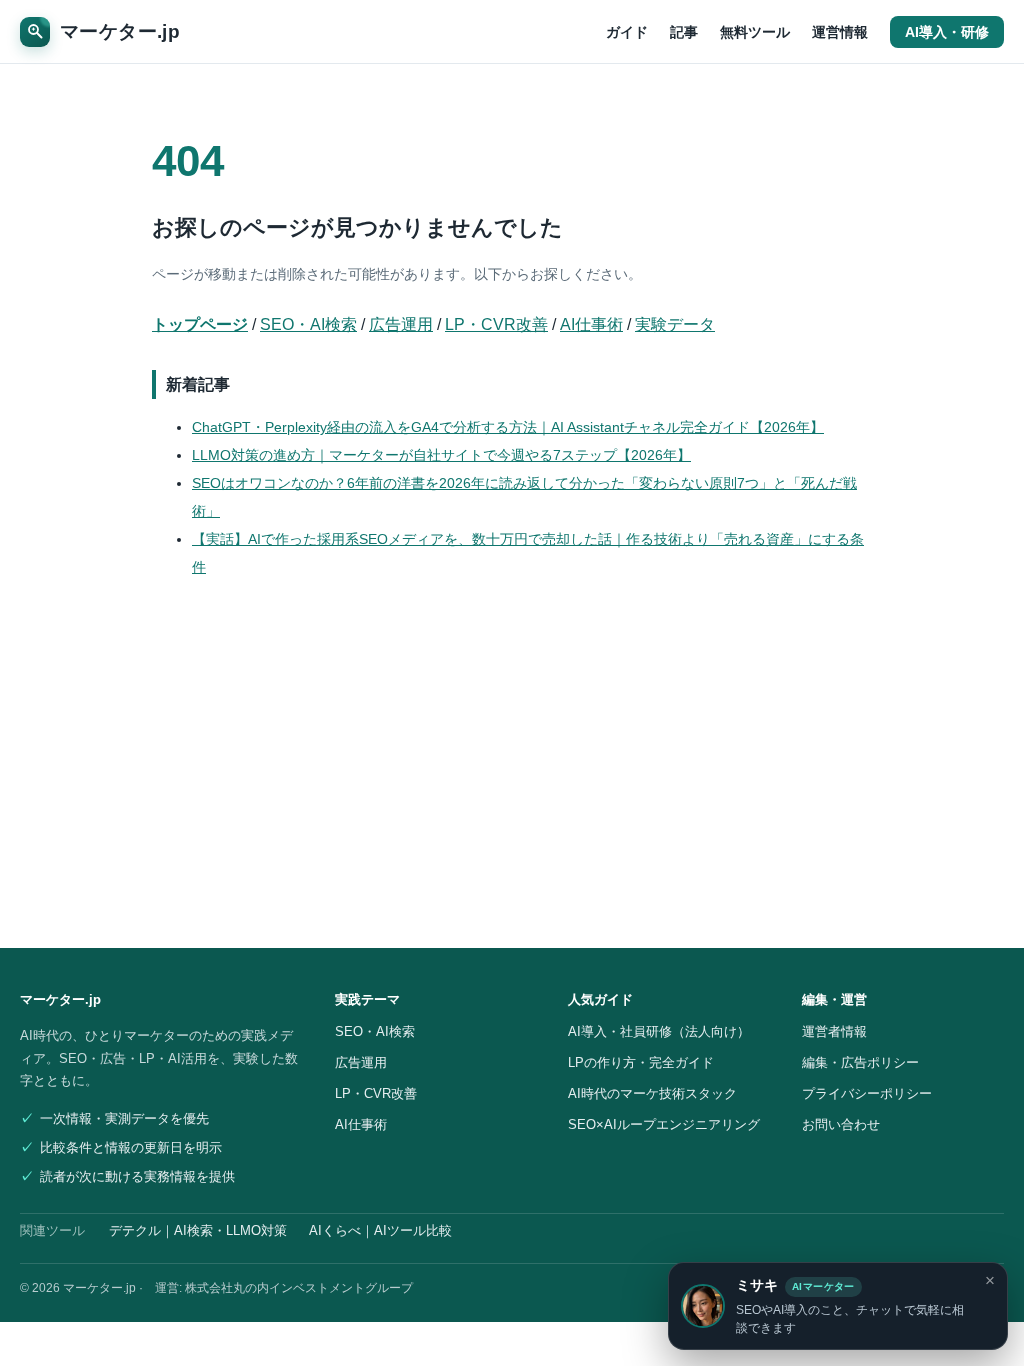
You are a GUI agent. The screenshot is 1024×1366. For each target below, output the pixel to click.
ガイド (627, 32)
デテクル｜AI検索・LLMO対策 (198, 1231)
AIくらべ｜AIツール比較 (380, 1231)
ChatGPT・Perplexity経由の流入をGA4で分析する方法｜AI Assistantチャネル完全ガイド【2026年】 (508, 427)
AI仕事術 (591, 324)
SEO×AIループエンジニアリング (664, 1124)
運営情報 (840, 32)
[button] (838, 1306)
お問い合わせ (841, 1124)
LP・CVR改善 (496, 324)
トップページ (200, 324)
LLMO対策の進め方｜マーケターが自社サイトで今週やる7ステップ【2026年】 (441, 455)
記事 (684, 32)
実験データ (675, 324)
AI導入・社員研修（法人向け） (659, 1031)
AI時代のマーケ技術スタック (652, 1093)
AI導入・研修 (947, 32)
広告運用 (401, 324)
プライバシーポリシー (867, 1093)
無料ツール (755, 32)
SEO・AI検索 (308, 324)
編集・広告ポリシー (860, 1062)
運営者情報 (834, 1031)
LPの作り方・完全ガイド (641, 1062)
